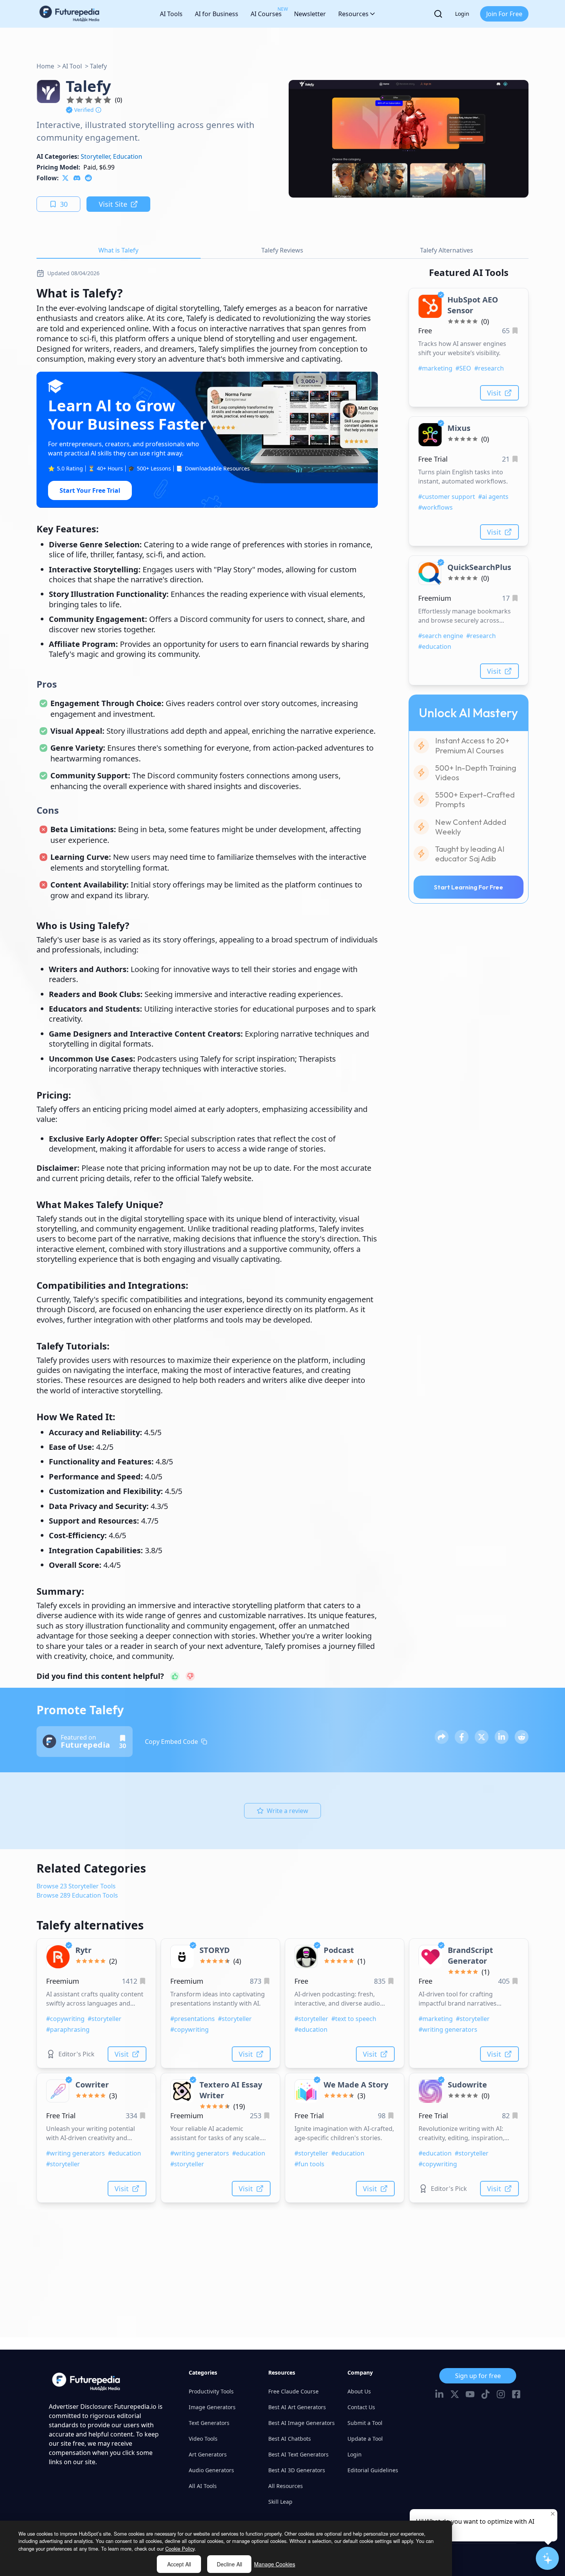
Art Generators (208, 2454)
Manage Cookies (275, 2564)
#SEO (463, 368)
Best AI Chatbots (290, 2439)
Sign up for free (478, 2376)
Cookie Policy (180, 2549)
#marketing (435, 368)
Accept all (179, 2564)
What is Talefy (118, 250)
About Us (359, 2391)
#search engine (441, 636)
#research (489, 368)
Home (45, 66)
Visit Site (113, 204)
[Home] (70, 14)
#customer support (447, 497)
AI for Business (217, 14)
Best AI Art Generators (297, 2407)
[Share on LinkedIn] (502, 1737)
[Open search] (438, 14)
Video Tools (203, 2439)
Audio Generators (211, 2470)
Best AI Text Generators (298, 2454)
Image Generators (212, 2407)
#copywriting (65, 2019)
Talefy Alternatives (447, 250)
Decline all (229, 2564)
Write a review (287, 1811)
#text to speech (354, 2019)
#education (435, 646)
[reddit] (88, 178)
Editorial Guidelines (373, 2470)
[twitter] (65, 178)
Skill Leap (280, 2502)
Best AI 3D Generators (297, 2470)
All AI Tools (203, 2486)
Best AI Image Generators (302, 2423)
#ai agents (493, 497)
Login (462, 14)
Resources (353, 14)
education (128, 156)
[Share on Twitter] (482, 1737)
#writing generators (448, 2029)
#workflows (435, 507)
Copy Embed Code (171, 1742)
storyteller (95, 156)
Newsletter (310, 14)
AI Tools (171, 14)
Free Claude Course (293, 2391)
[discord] (77, 178)
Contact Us (361, 2407)
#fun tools (309, 2164)
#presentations (193, 2019)
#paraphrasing (68, 2029)
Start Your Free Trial (90, 490)
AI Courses (266, 12)
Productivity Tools (211, 2391)
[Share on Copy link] (442, 1737)
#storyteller (105, 2019)
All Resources (286, 2486)
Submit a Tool (365, 2423)
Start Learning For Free (469, 887)
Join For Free (504, 14)
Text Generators (209, 2423)
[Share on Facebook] (462, 1737)
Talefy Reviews (282, 250)
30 (64, 204)
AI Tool (72, 66)
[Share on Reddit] (522, 1737)
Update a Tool (365, 2439)
